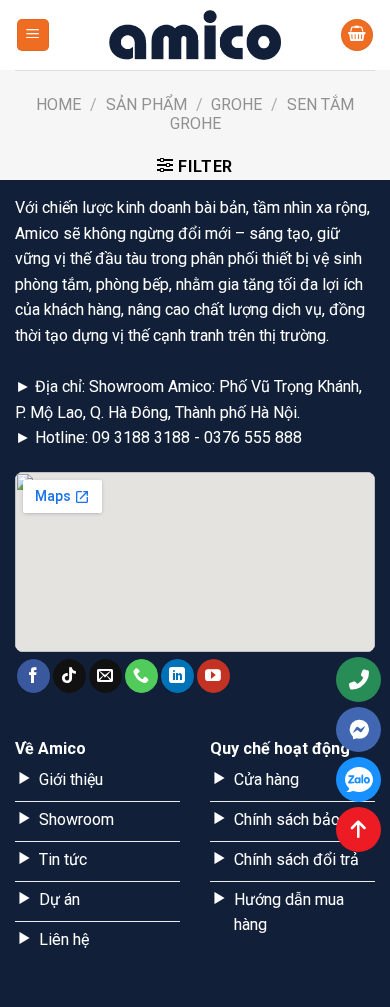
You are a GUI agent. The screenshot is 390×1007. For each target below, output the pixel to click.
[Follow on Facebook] (33, 676)
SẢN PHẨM (146, 104)
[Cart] (357, 35)
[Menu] (33, 35)
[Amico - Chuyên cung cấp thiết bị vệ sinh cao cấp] (195, 35)
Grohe (236, 104)
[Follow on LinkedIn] (177, 676)
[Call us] (141, 676)
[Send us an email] (105, 676)
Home (58, 104)
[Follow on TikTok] (69, 676)
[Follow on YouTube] (213, 676)
